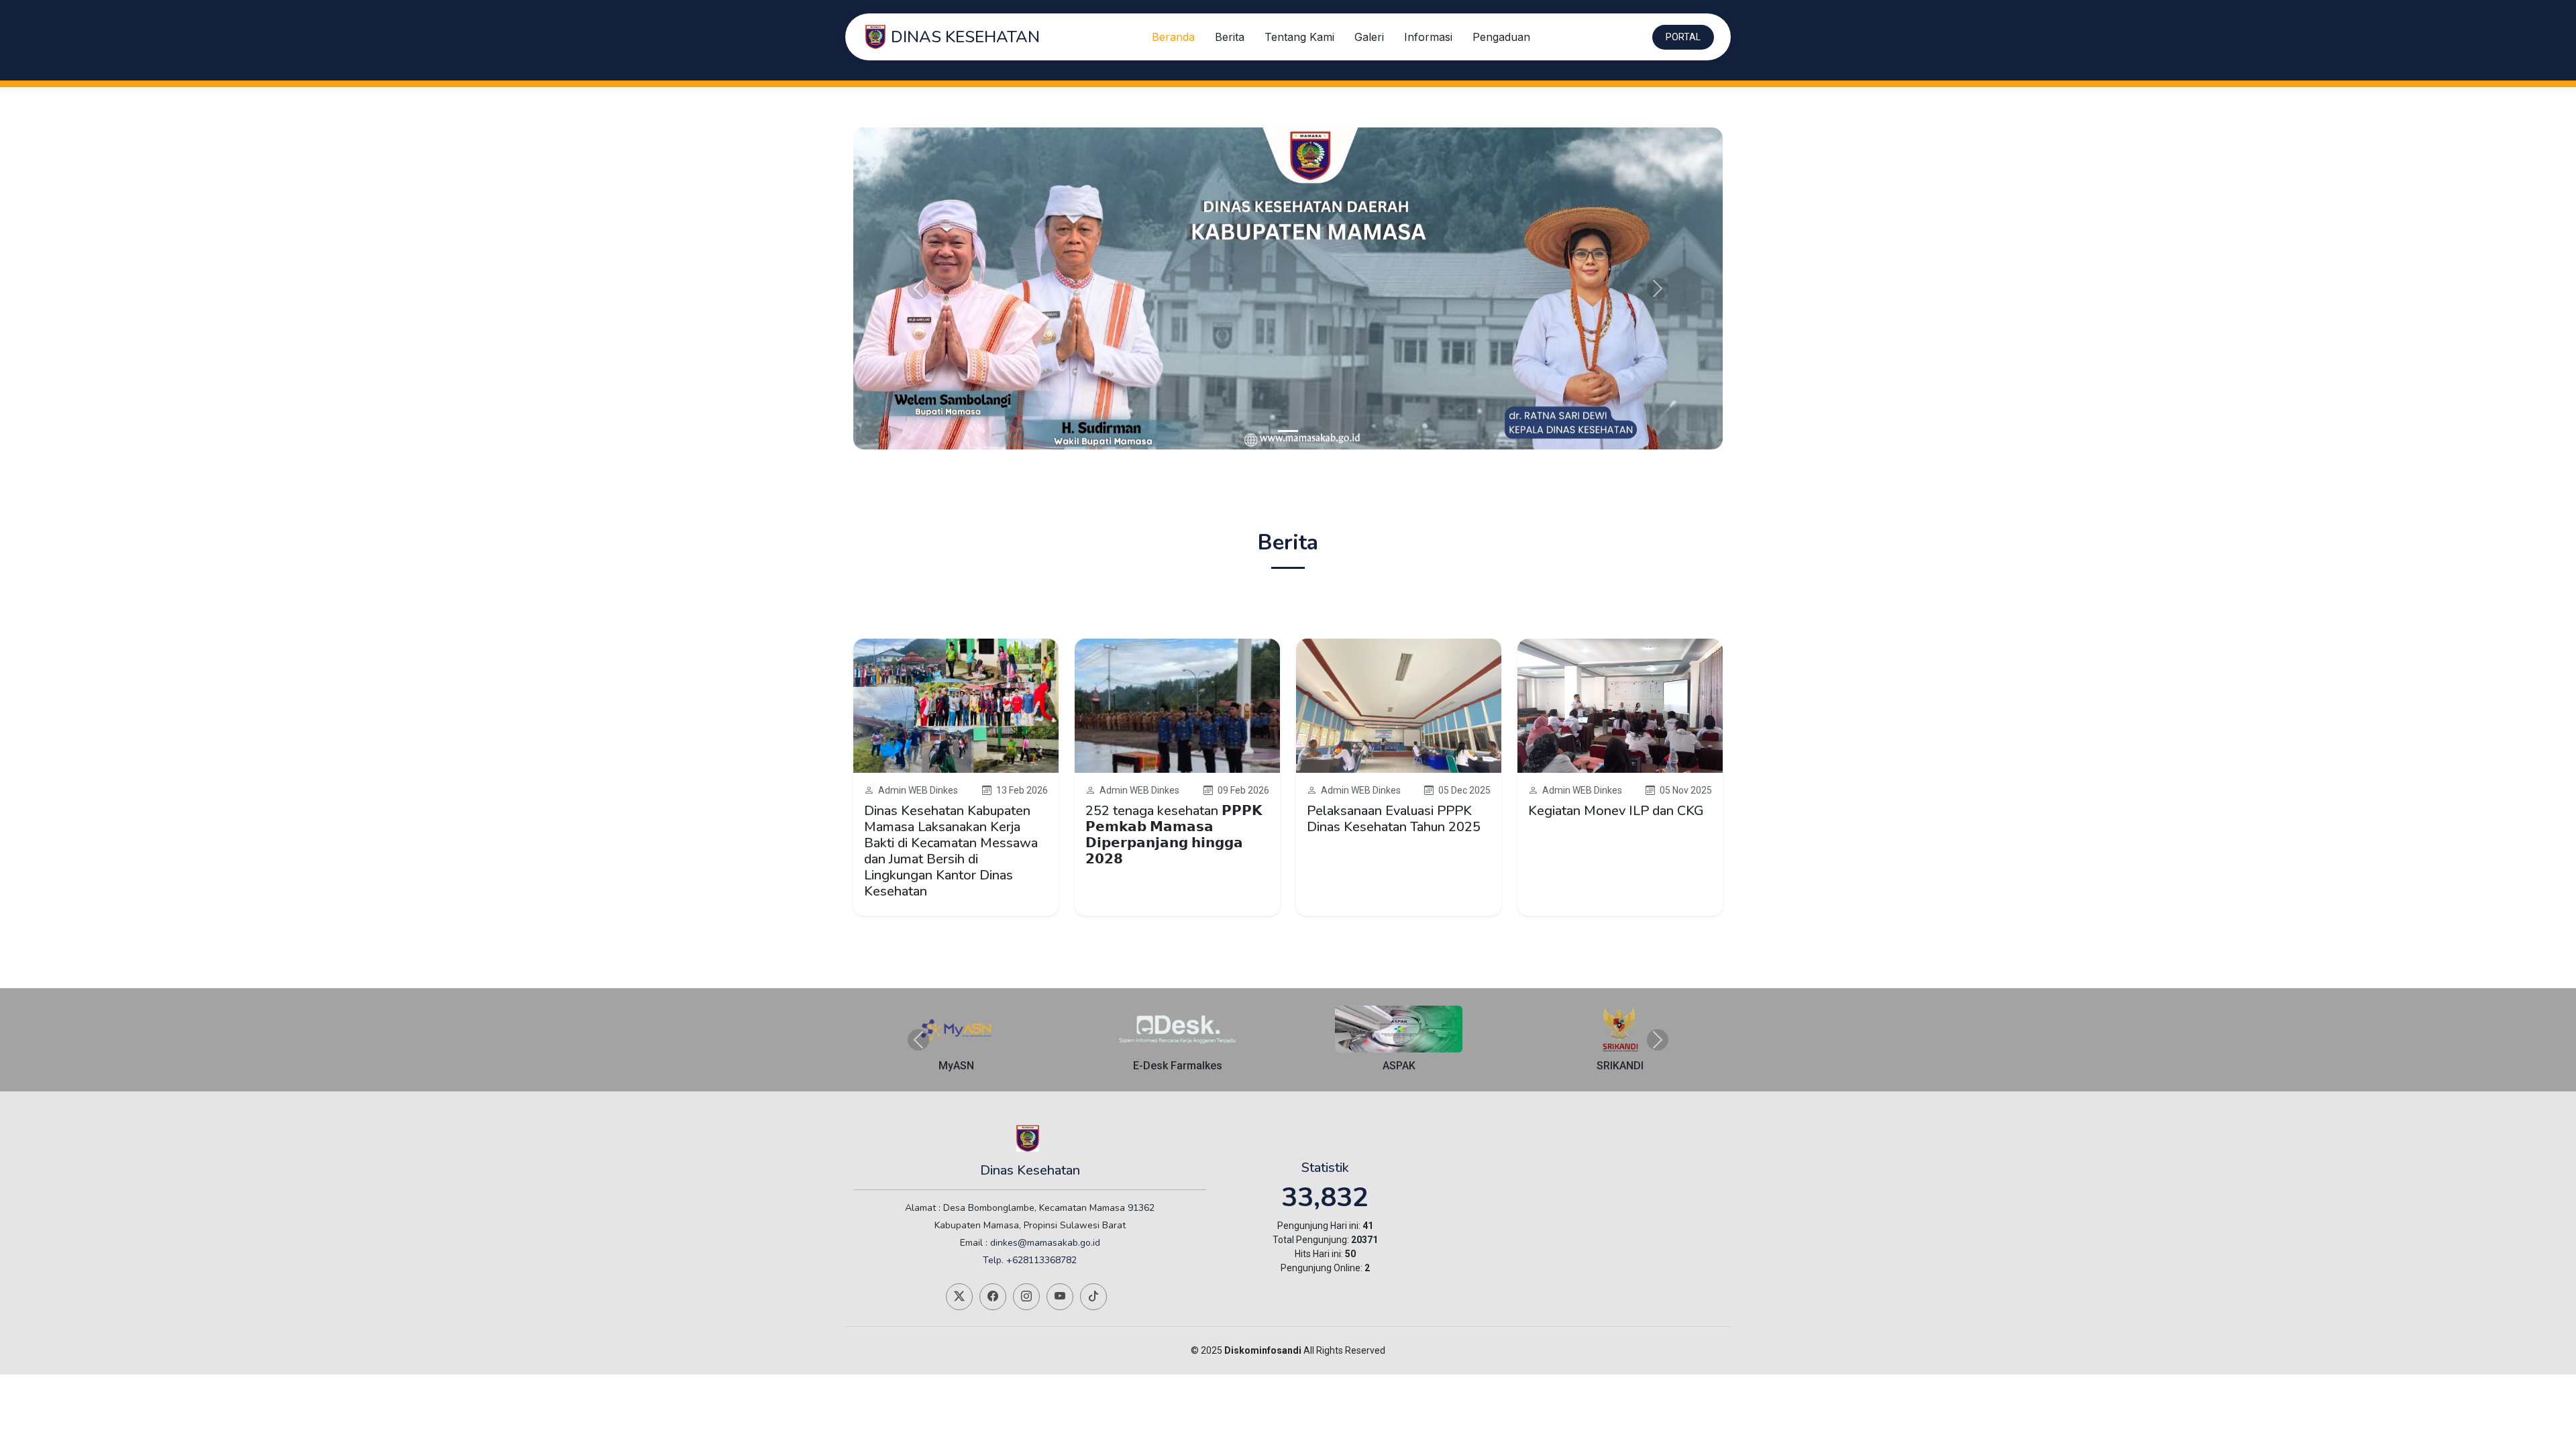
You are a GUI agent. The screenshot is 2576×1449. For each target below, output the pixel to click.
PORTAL (1683, 37)
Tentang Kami (1299, 37)
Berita (1230, 37)
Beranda (1173, 37)
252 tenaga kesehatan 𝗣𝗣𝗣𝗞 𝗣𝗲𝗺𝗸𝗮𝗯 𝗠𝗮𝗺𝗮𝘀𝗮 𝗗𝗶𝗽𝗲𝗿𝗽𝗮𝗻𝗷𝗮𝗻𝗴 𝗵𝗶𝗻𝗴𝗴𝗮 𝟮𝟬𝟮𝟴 (1174, 835)
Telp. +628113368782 (1030, 1260)
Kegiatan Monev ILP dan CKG (1616, 811)
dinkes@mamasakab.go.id (1045, 1243)
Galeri (1369, 37)
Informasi (1428, 37)
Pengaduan (1501, 37)
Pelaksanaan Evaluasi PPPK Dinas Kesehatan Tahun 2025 (1394, 819)
